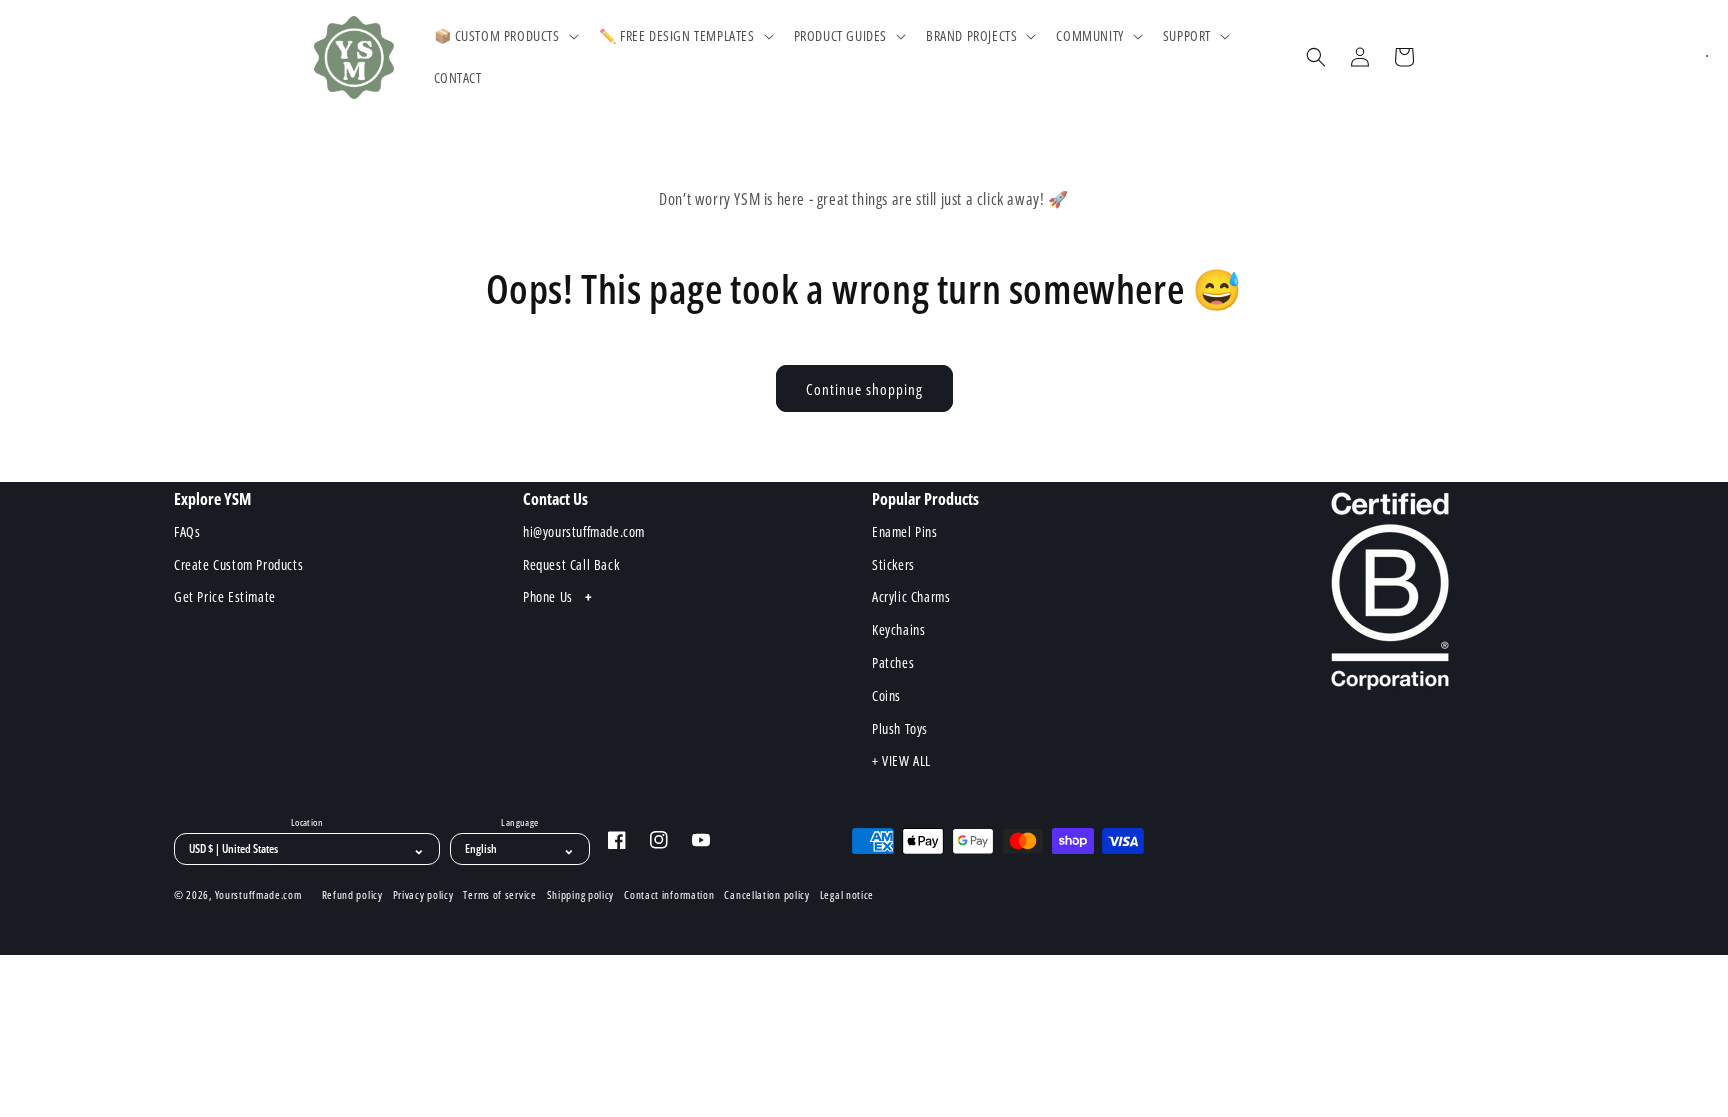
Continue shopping (864, 389)
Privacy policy (423, 895)
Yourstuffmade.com (258, 894)
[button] (504, 36)
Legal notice (847, 895)
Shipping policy (581, 895)
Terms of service (499, 895)
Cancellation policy (766, 895)
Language (519, 823)
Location (307, 823)
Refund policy (352, 895)
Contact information (669, 895)
